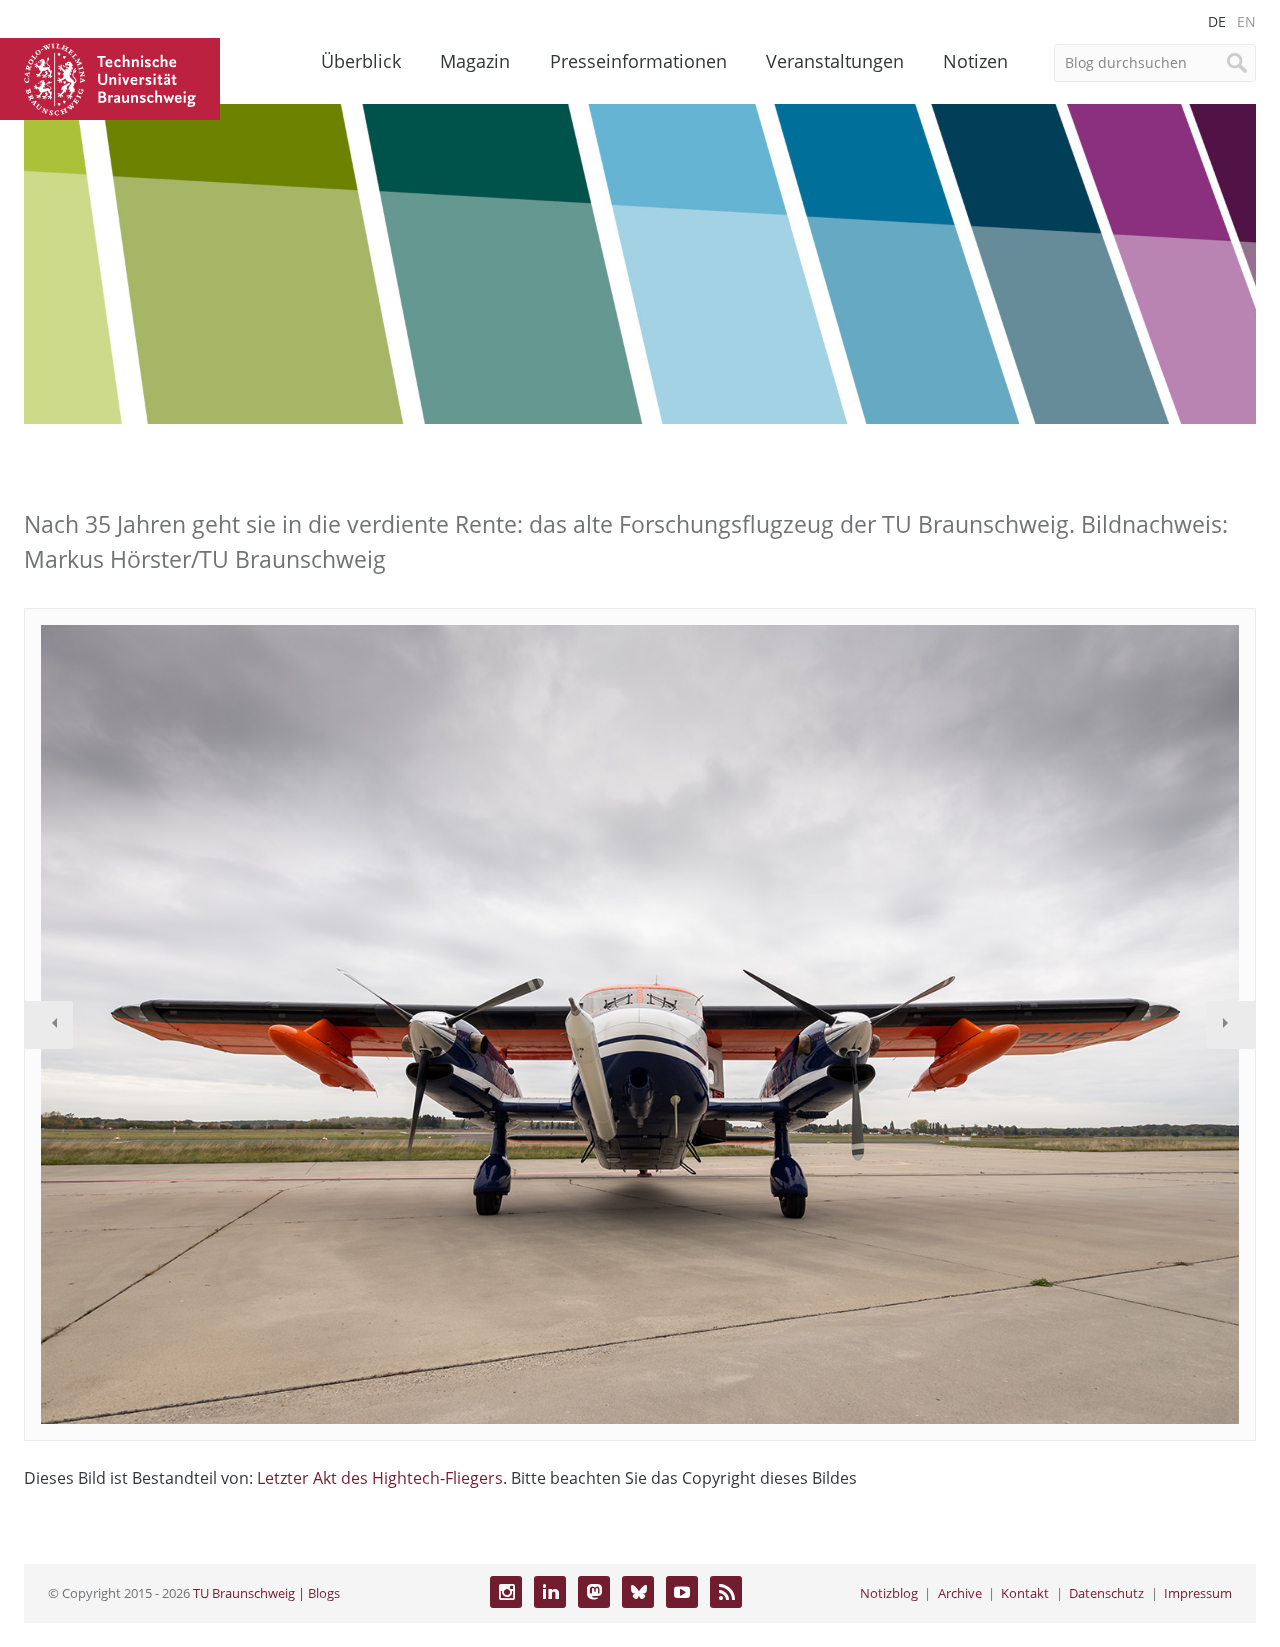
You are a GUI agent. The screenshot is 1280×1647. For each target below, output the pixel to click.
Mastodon (594, 1592)
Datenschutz (1106, 1593)
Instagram (506, 1592)
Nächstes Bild (1231, 1025)
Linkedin (550, 1592)
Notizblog (889, 1593)
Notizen (975, 61)
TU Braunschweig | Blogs (266, 1593)
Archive (960, 1593)
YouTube (682, 1592)
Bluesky (638, 1592)
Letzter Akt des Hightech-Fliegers (380, 1478)
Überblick (361, 61)
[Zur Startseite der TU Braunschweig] (110, 77)
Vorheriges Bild (49, 1025)
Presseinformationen (638, 61)
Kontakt (1025, 1593)
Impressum (1198, 1593)
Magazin (475, 61)
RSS (726, 1592)
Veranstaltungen (835, 61)
